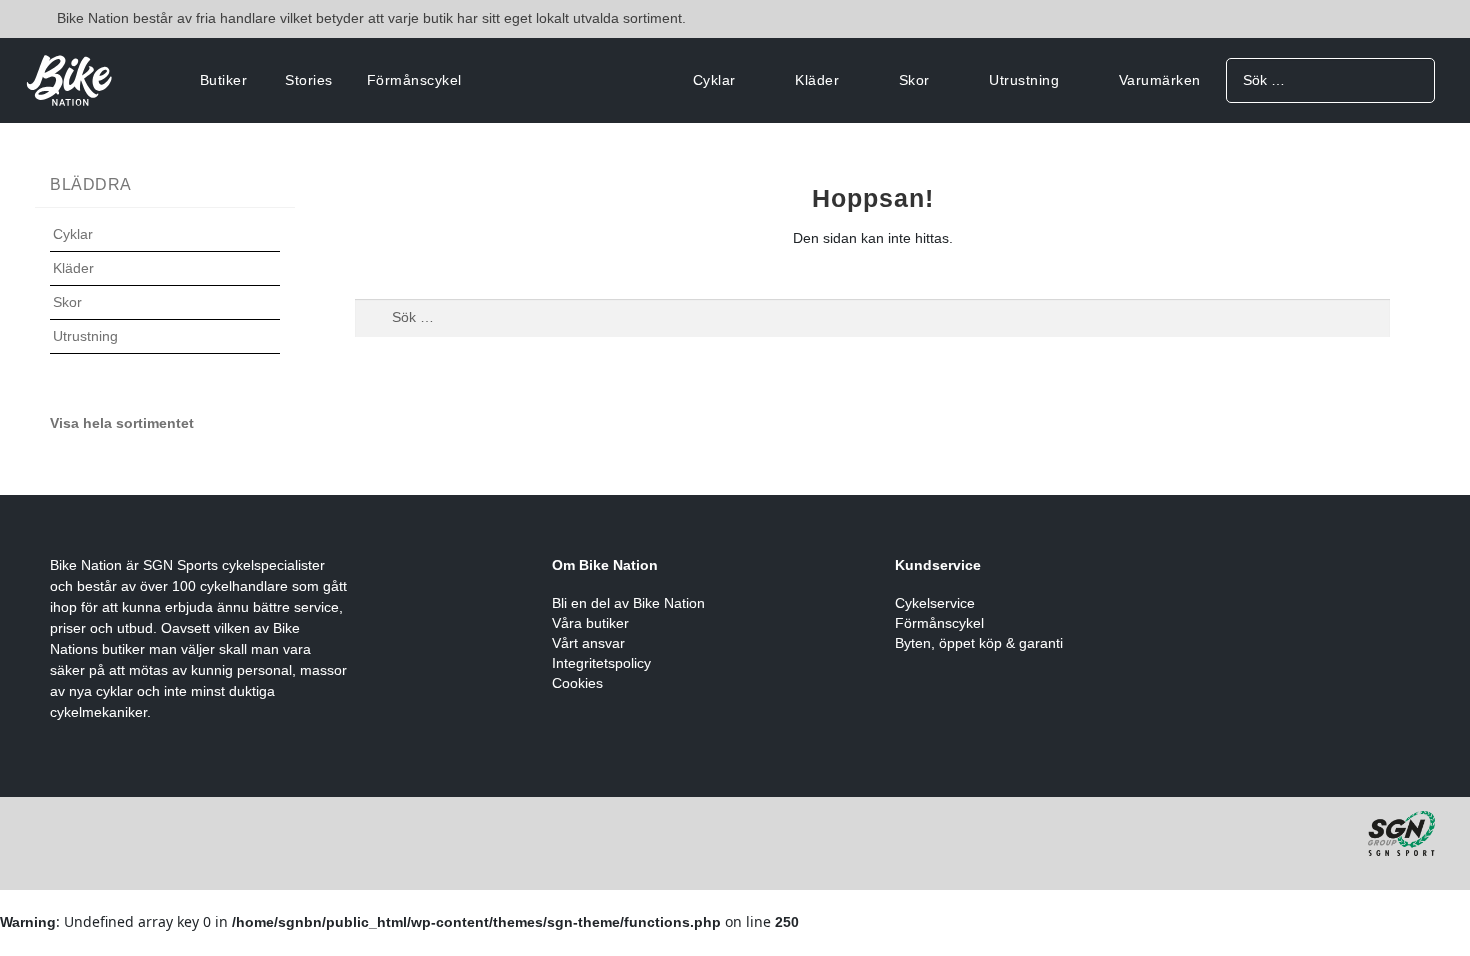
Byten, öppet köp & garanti (979, 643)
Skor (914, 80)
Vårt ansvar (588, 643)
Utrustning (1024, 80)
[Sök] (1412, 79)
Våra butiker (590, 623)
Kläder (817, 80)
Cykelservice (935, 603)
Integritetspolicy (601, 663)
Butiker (224, 80)
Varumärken (1160, 80)
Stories (309, 80)
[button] (165, 246)
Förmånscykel (414, 80)
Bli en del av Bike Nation (628, 603)
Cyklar (714, 80)
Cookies (577, 683)
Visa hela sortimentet (122, 423)
